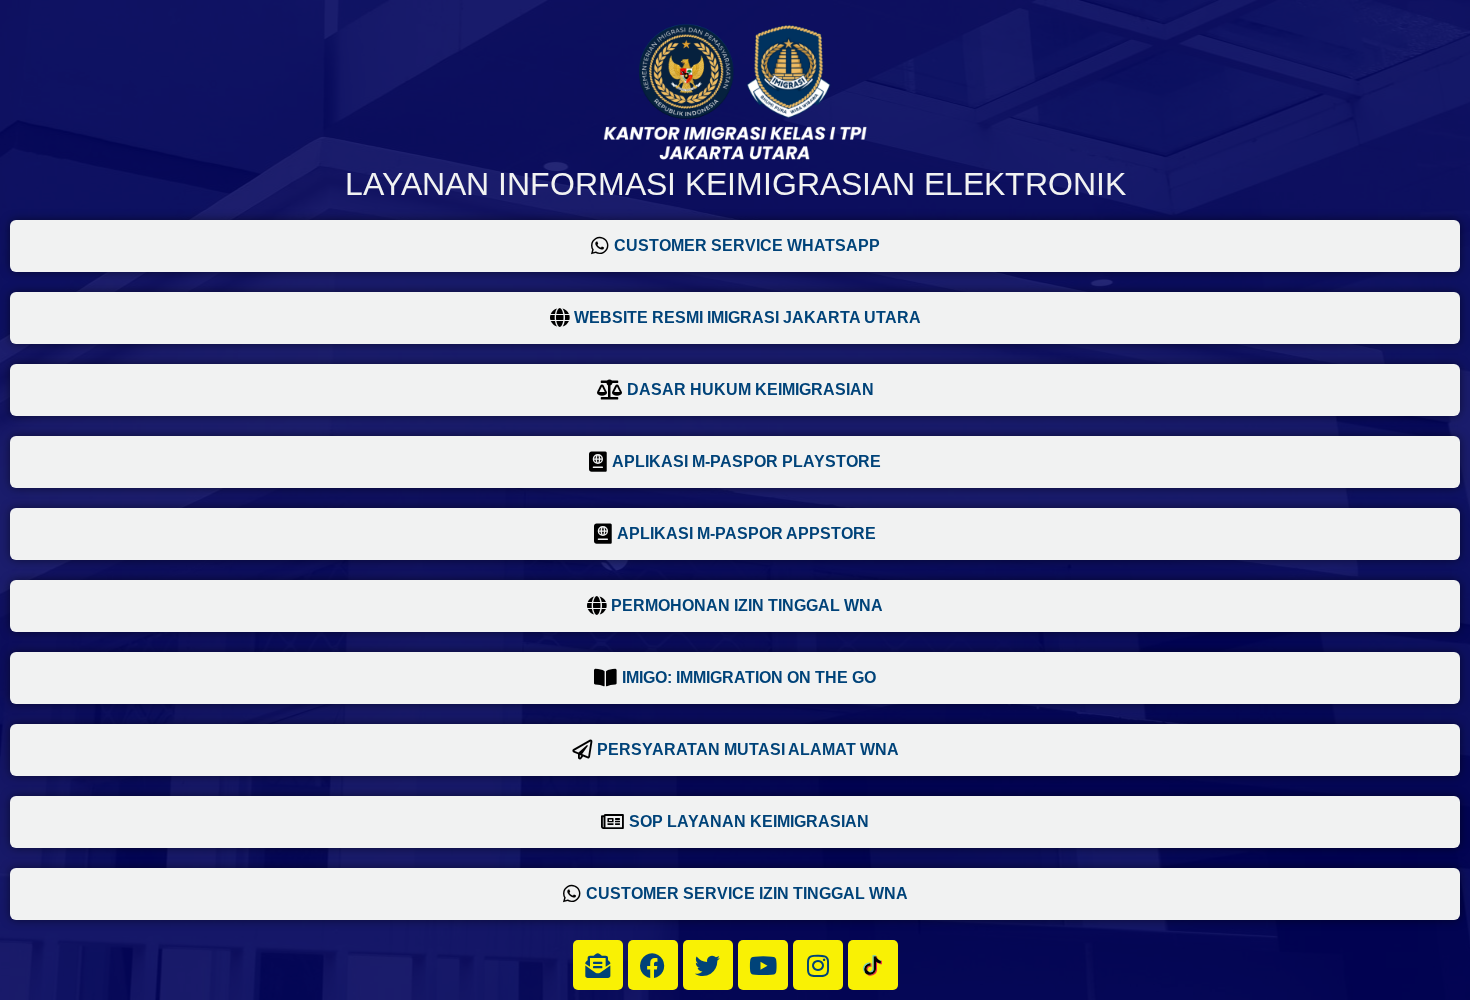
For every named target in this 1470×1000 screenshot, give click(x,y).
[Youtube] (763, 965)
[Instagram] (818, 965)
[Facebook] (653, 965)
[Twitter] (708, 965)
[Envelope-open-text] (598, 965)
